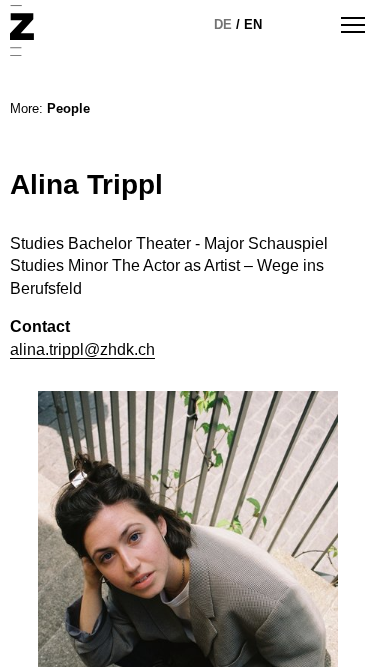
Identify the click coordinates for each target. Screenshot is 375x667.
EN (253, 24)
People (68, 108)
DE (223, 24)
